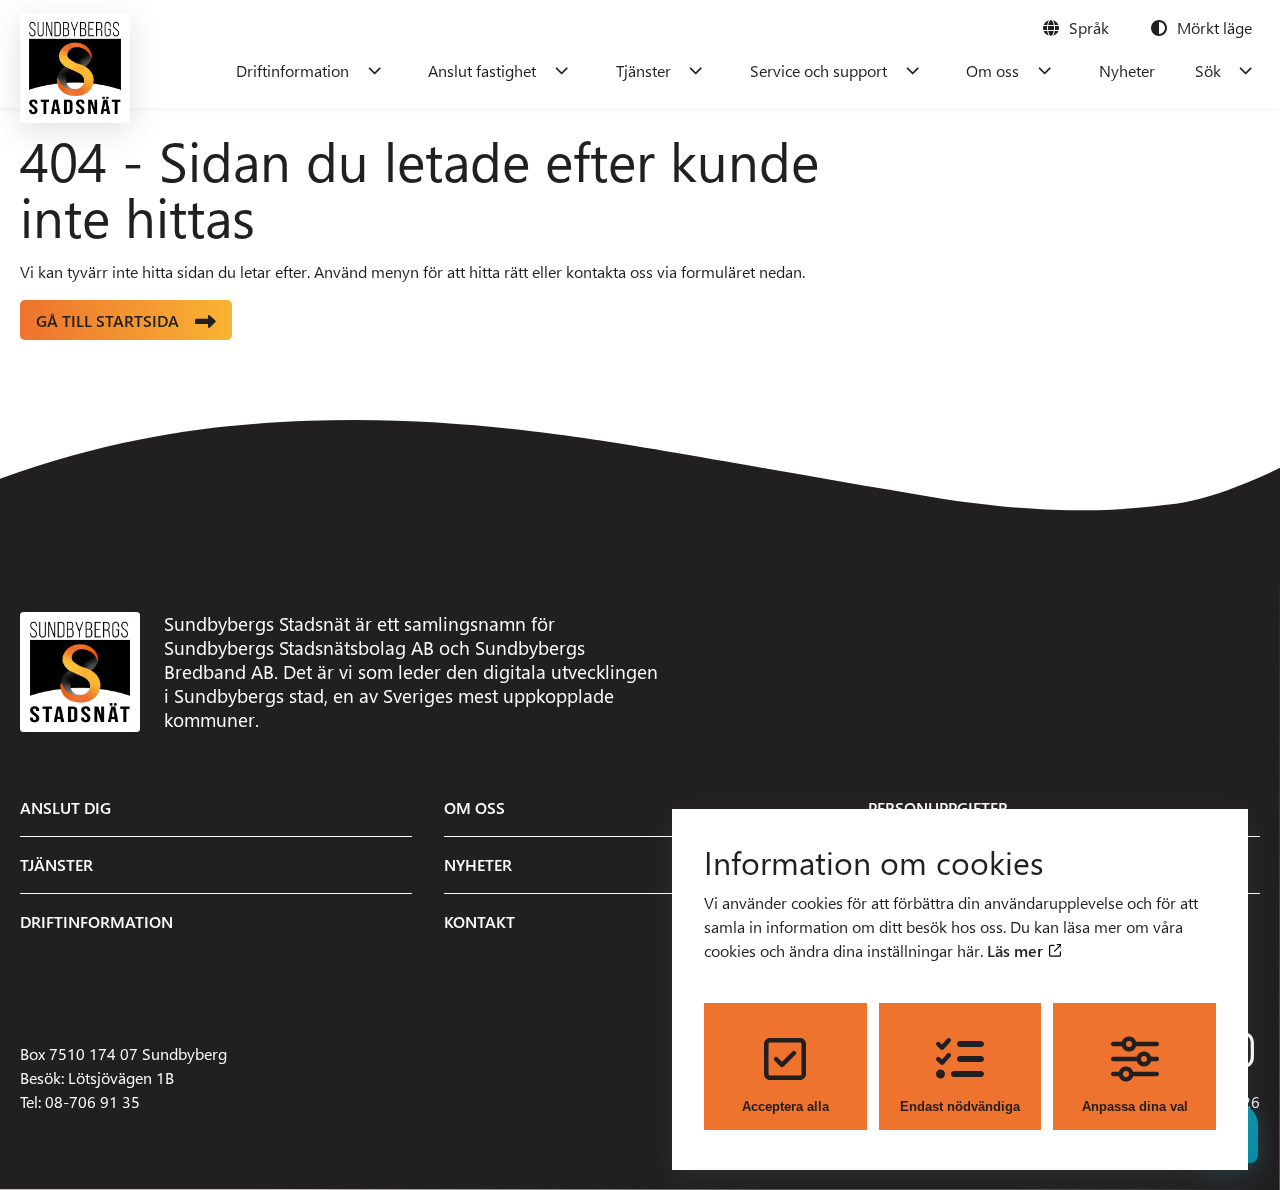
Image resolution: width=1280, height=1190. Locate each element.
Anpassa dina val (1135, 1106)
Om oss (992, 70)
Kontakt (479, 921)
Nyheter (1127, 70)
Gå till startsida (107, 320)
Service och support (818, 70)
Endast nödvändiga (960, 1106)
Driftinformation (292, 70)
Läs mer (1017, 950)
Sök (1208, 70)
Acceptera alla (785, 1106)
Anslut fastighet (482, 70)
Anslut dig (65, 807)
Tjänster (643, 70)
